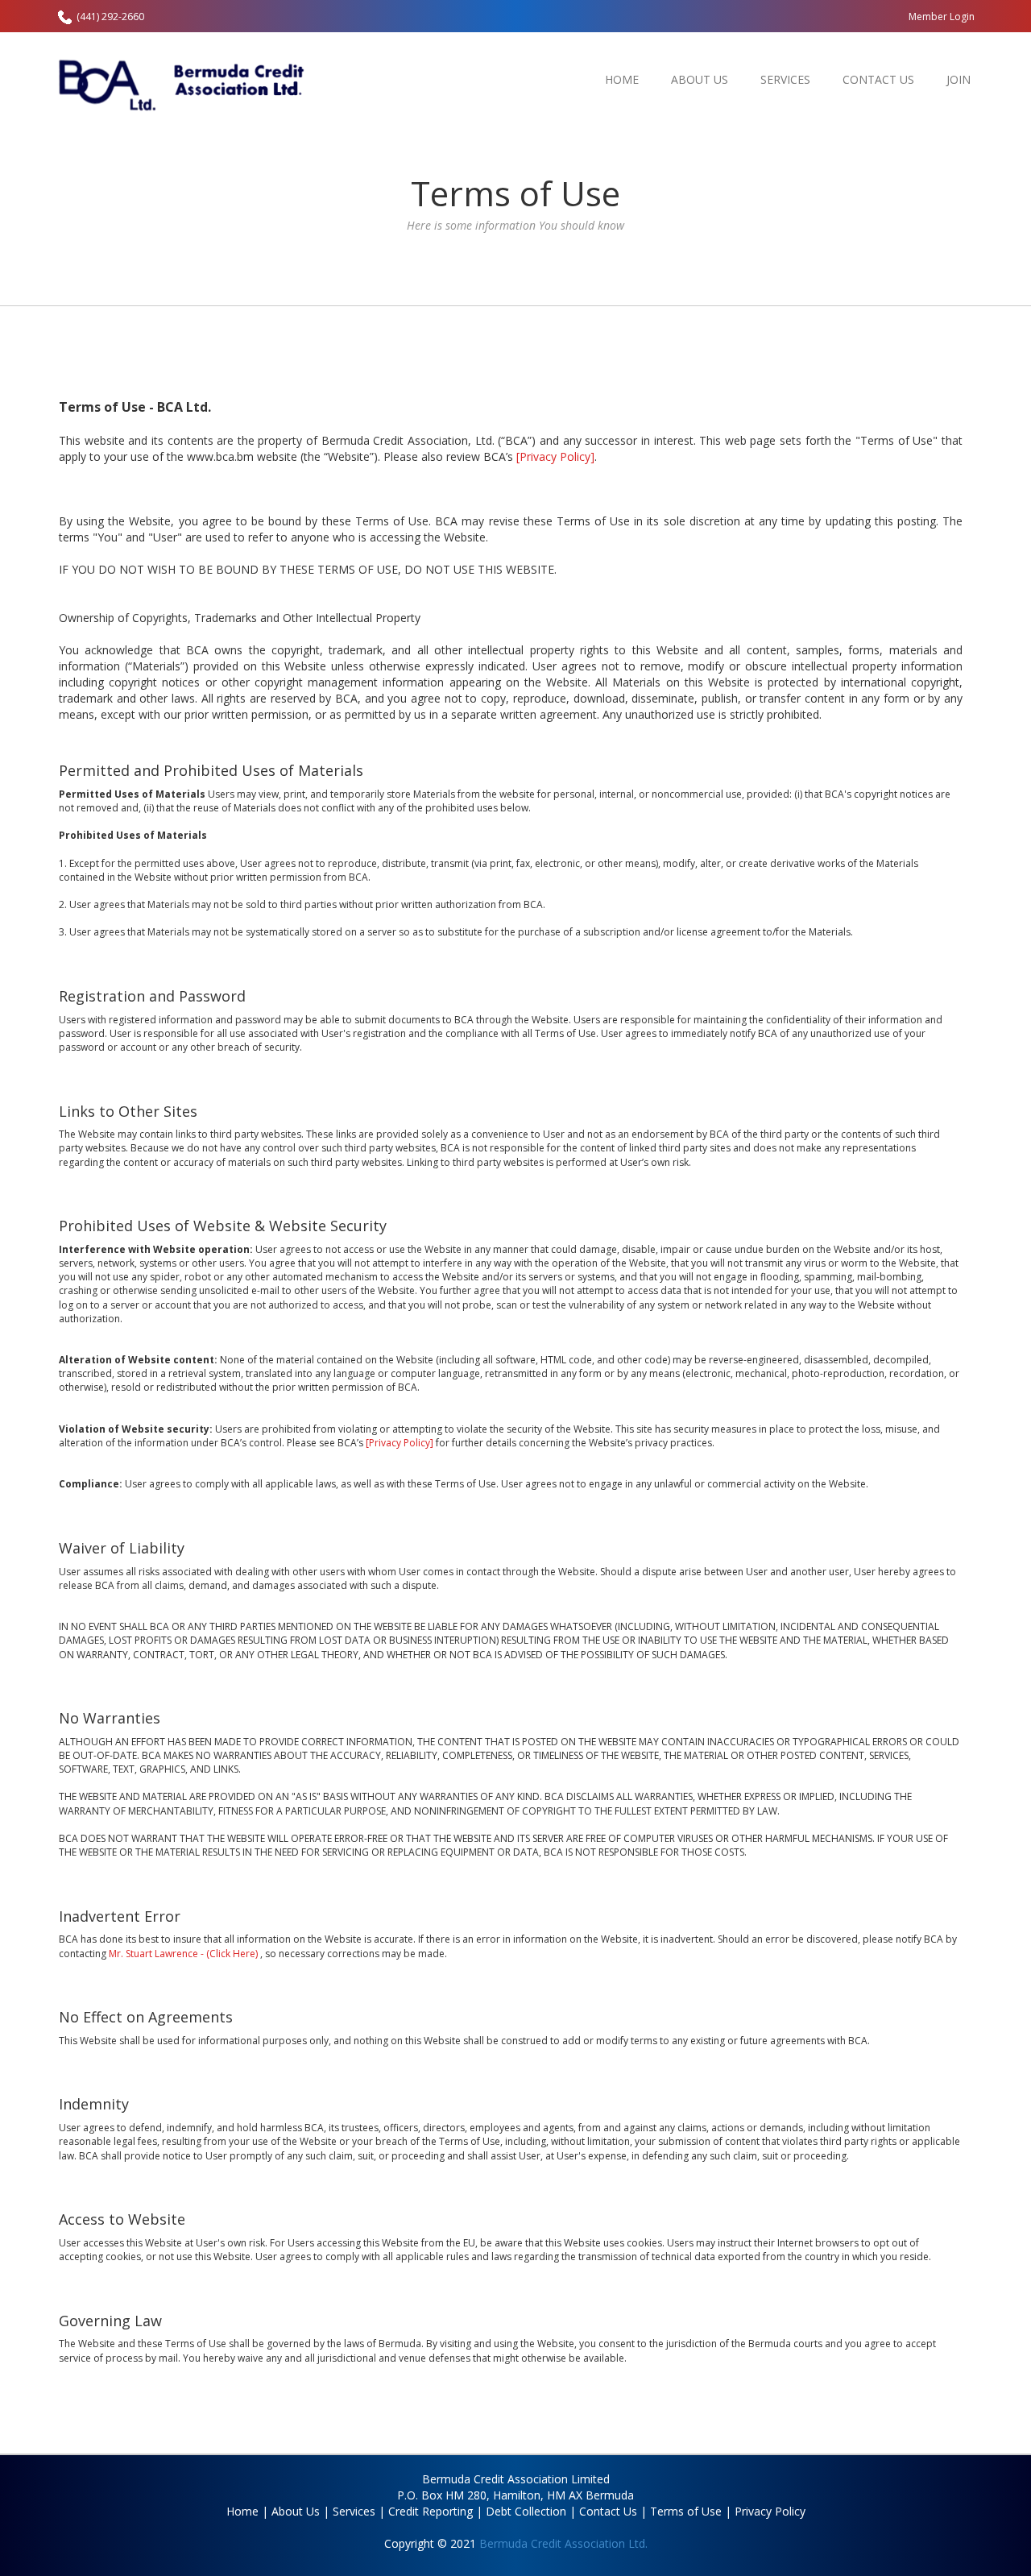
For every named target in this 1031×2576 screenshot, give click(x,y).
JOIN (959, 79)
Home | (247, 2511)
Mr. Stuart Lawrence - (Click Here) (184, 1954)
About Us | (300, 2511)
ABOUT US (700, 79)
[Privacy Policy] (555, 456)
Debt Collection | (531, 2511)
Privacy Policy (770, 2511)
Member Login (942, 17)
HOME (622, 79)
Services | (359, 2511)
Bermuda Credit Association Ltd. (563, 2543)
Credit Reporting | (435, 2511)
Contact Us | (613, 2511)
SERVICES (785, 79)
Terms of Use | (691, 2511)
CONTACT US (878, 79)
